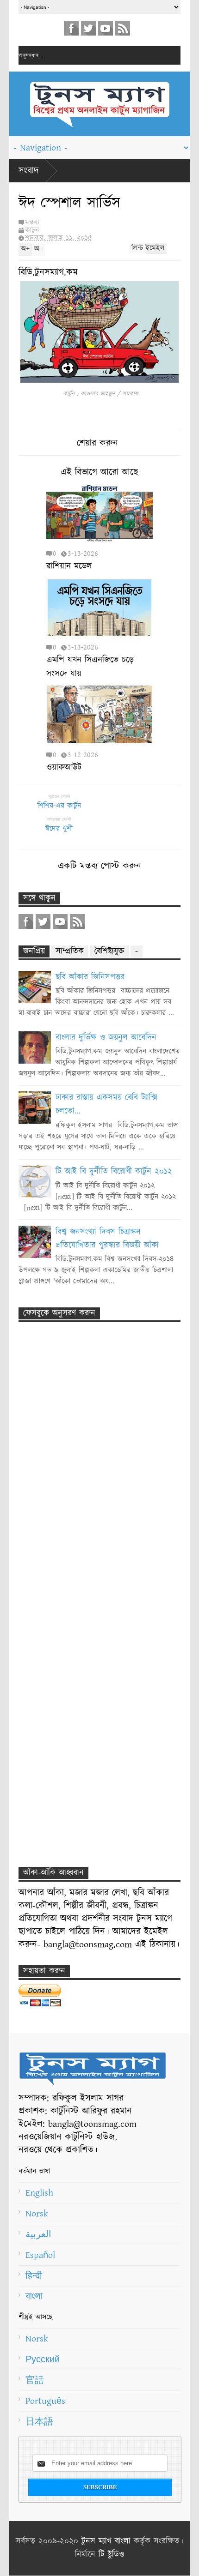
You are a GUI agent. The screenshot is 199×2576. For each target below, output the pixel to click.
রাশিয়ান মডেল (69, 566)
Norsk (37, 2214)
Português (45, 2401)
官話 (35, 2380)
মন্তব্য (32, 222)
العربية (38, 2234)
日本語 (39, 2422)
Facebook (71, 28)
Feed (123, 28)
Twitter (88, 28)
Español (40, 2255)
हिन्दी (34, 2276)
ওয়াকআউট (64, 767)
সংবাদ (29, 171)
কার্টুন (32, 230)
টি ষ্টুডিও (111, 2555)
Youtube (106, 28)
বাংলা (34, 2297)
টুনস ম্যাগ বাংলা (106, 2541)
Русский (43, 2359)
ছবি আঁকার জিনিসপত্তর (90, 977)
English (39, 2193)
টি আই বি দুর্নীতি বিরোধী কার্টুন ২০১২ (114, 1172)
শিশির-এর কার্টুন (59, 806)
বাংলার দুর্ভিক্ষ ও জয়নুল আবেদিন (106, 1038)
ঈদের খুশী (59, 829)
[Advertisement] (88, 1467)
